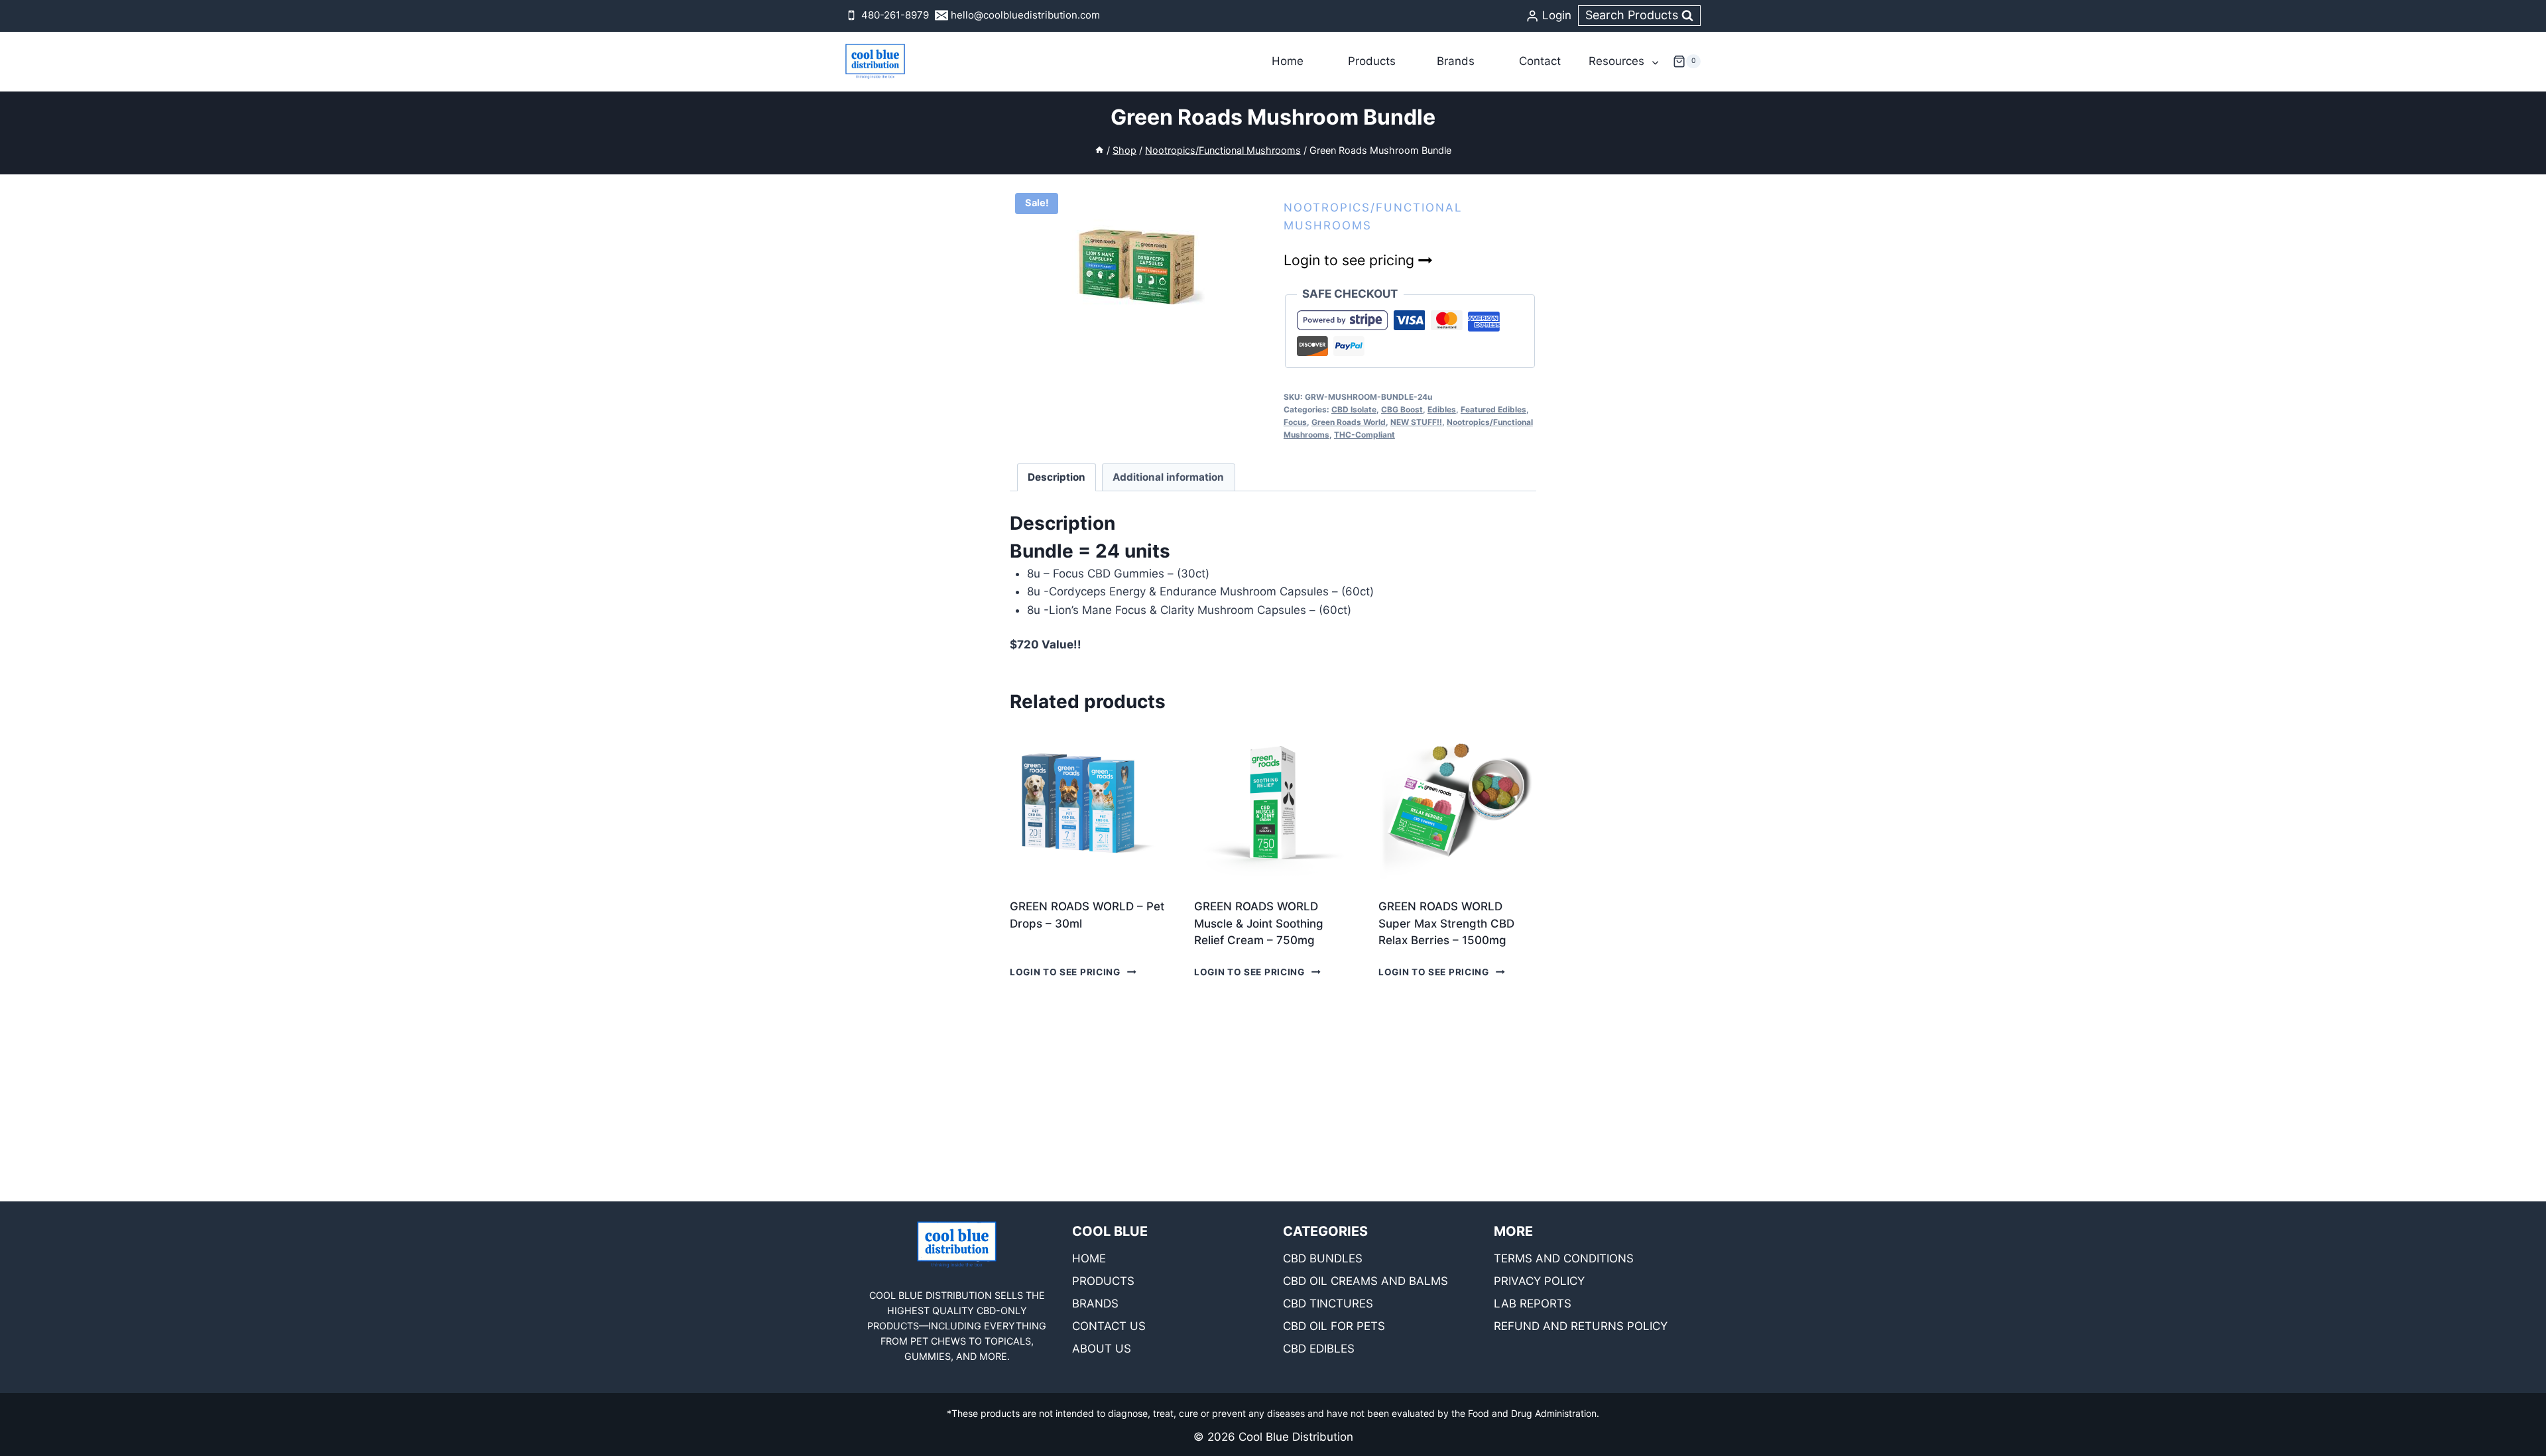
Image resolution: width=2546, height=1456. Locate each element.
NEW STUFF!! (1416, 422)
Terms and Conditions (1564, 1258)
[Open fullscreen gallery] (1249, 324)
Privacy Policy (1539, 1281)
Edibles (1442, 409)
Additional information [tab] (1168, 477)
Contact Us (1109, 1326)
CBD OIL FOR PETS (1334, 1326)
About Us (1102, 1349)
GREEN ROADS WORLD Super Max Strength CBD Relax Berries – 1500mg (1446, 923)
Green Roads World (1349, 422)
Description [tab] (1057, 477)
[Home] (1099, 150)
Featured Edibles (1493, 409)
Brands (1456, 61)
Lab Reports (1533, 1304)
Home (1288, 61)
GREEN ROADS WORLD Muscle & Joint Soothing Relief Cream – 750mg (1259, 923)
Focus (1295, 422)
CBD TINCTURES (1328, 1304)
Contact (1540, 61)
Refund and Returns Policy (1581, 1326)
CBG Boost (1402, 409)
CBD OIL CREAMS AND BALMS (1365, 1281)
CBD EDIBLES (1319, 1349)
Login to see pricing (1351, 260)
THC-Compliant (1364, 435)
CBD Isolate (1354, 409)
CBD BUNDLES (1323, 1258)
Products (1372, 61)
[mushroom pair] (1136, 262)
